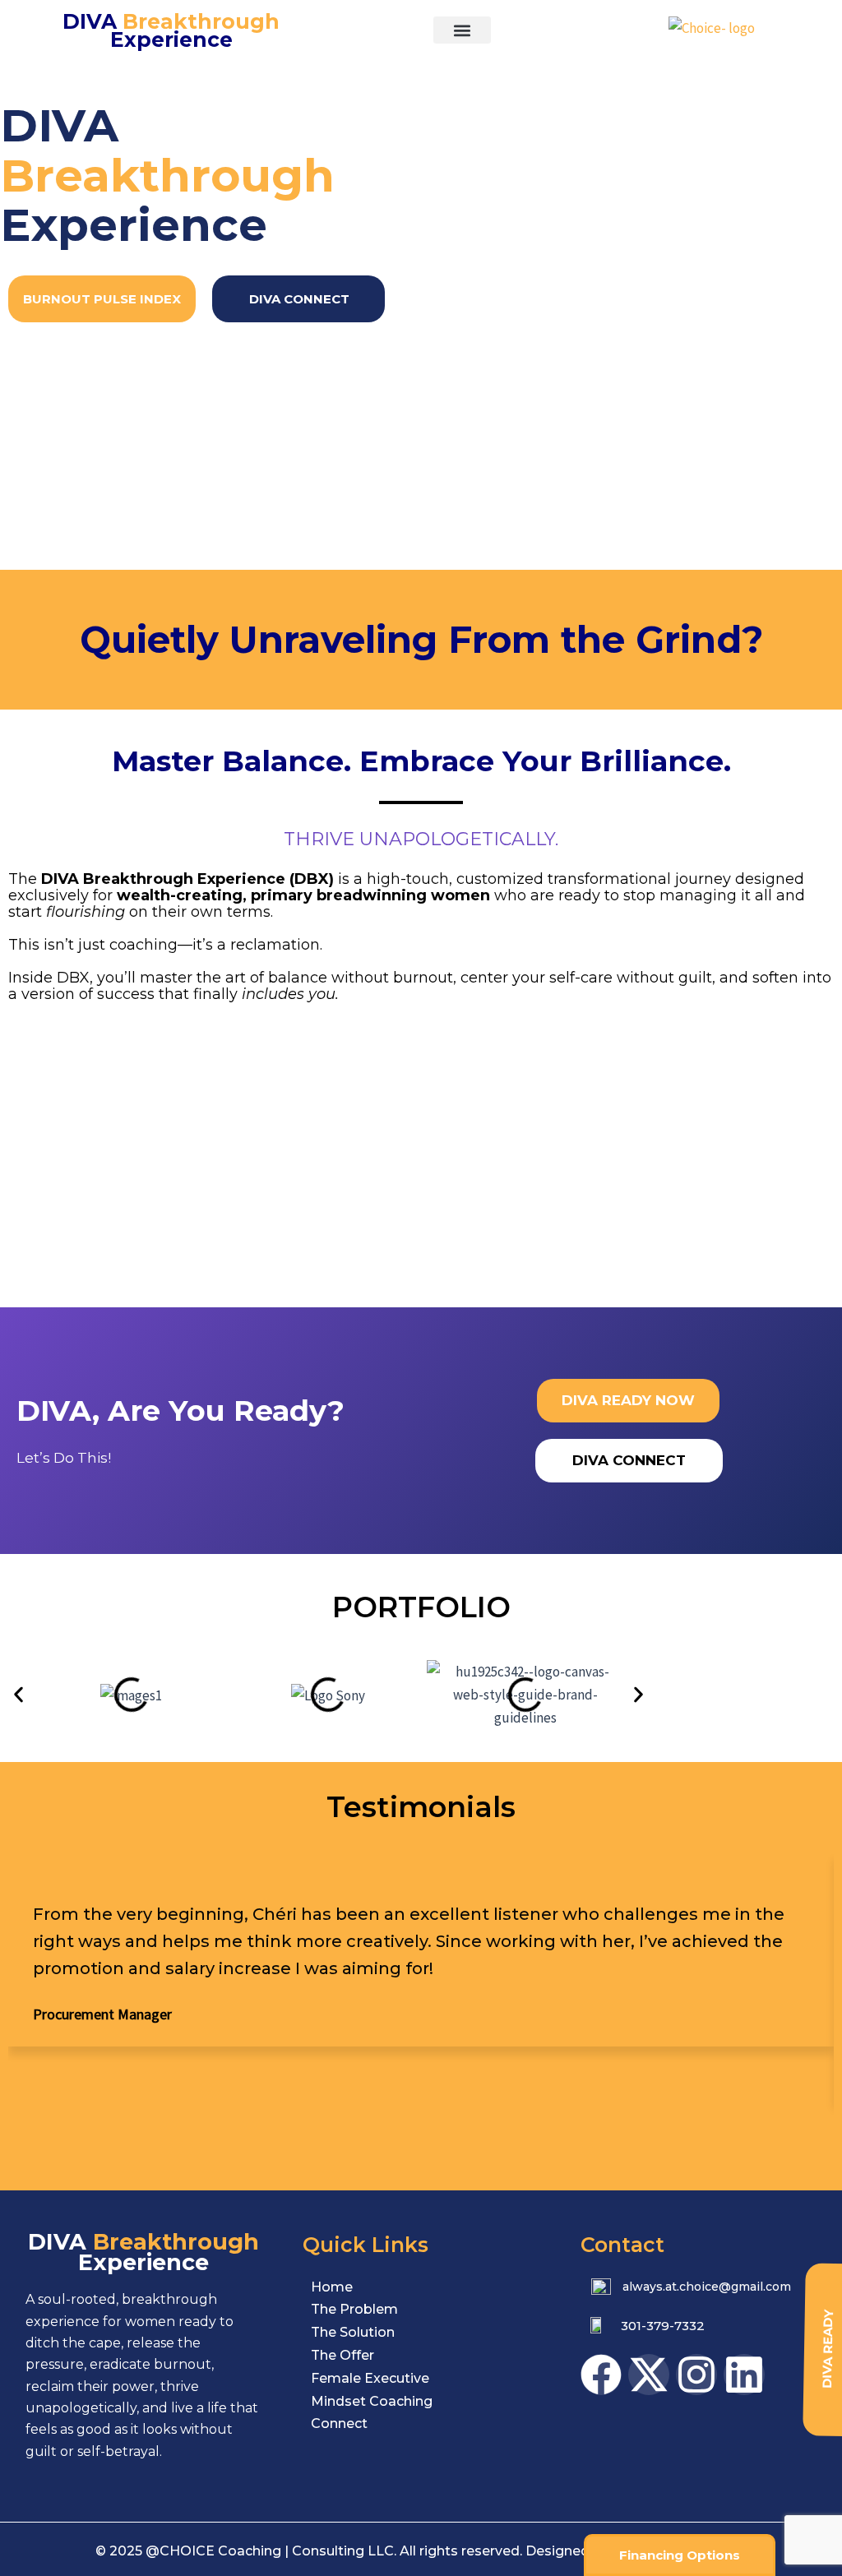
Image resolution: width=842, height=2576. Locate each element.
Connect (339, 2423)
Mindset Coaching (372, 2401)
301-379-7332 (663, 2326)
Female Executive (370, 2378)
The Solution (353, 2332)
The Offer (342, 2355)
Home (332, 2287)
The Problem (354, 2309)
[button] (462, 30)
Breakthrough (171, 30)
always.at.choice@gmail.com (707, 2287)
